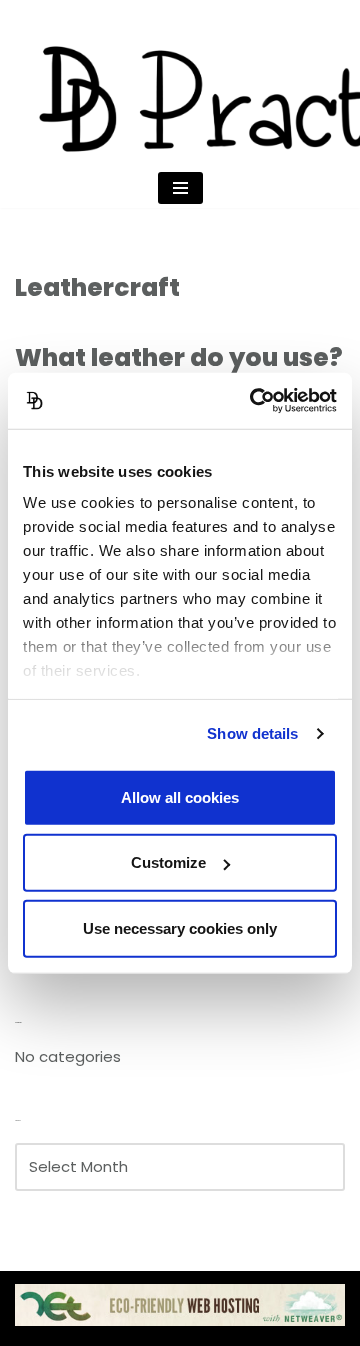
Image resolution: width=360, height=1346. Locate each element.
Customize (168, 862)
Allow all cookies (180, 796)
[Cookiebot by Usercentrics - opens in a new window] (254, 401)
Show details (252, 733)
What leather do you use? (179, 357)
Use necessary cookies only (180, 927)
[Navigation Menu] (180, 188)
